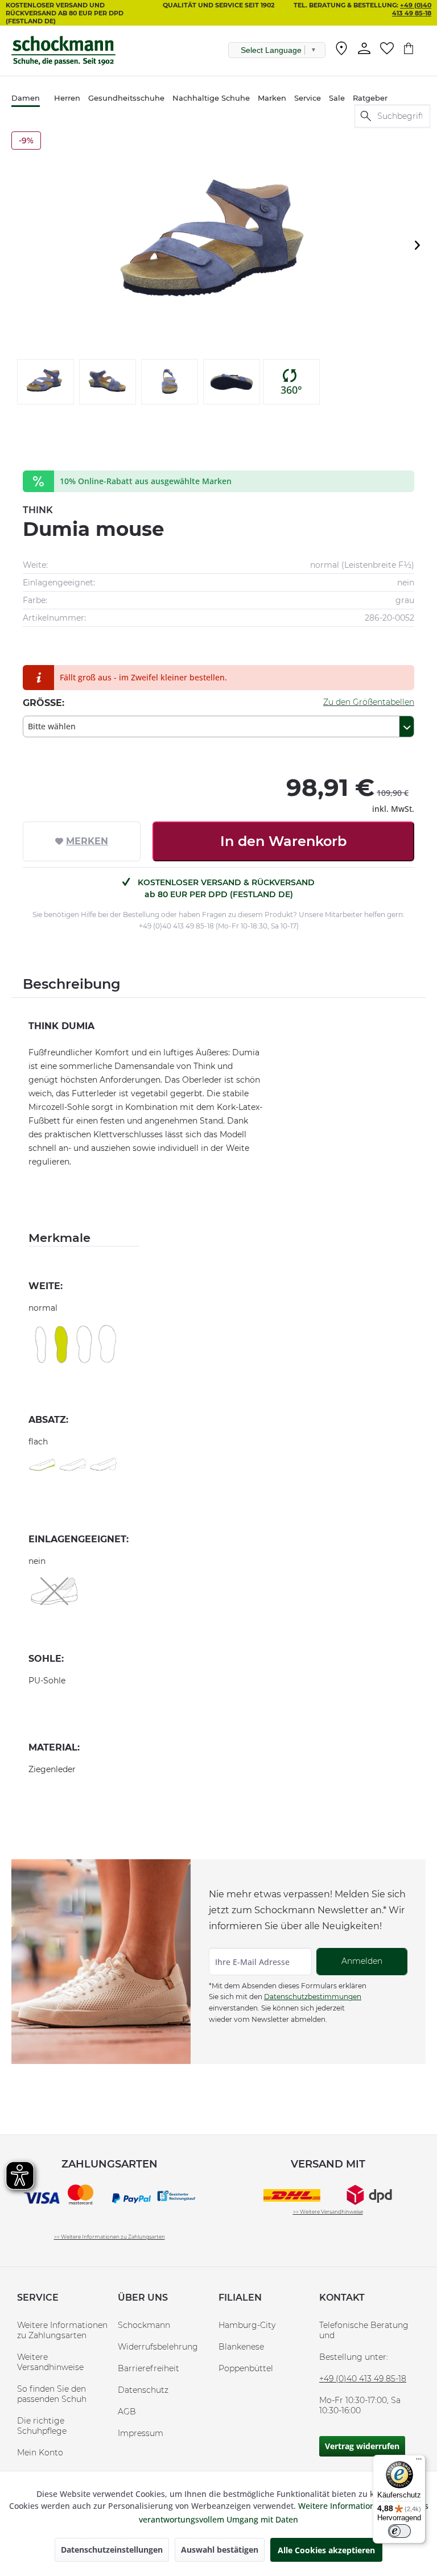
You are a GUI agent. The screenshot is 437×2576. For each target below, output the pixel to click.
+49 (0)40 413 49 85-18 (412, 9)
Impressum (141, 2433)
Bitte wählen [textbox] (52, 726)
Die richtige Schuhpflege (42, 2426)
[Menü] (419, 2462)
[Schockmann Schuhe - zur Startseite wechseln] (63, 51)
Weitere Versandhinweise (50, 2362)
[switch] (399, 2531)
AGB (127, 2412)
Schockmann (144, 2325)
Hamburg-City (247, 2325)
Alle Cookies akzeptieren (326, 2550)
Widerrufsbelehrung (158, 2347)
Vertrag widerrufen (362, 2446)
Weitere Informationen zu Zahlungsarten (62, 2330)
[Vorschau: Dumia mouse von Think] (46, 382)
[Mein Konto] (364, 48)
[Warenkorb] (414, 48)
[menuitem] (341, 51)
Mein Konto (40, 2453)
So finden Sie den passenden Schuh (52, 2394)
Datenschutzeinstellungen (112, 2550)
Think (38, 510)
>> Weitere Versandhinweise (328, 2212)
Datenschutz (143, 2390)
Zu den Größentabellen (369, 702)
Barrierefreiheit (149, 2368)
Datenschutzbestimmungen (313, 1997)
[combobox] (218, 726)
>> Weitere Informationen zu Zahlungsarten (110, 2237)
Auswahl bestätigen (220, 2550)
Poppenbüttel (246, 2368)
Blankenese (241, 2347)
